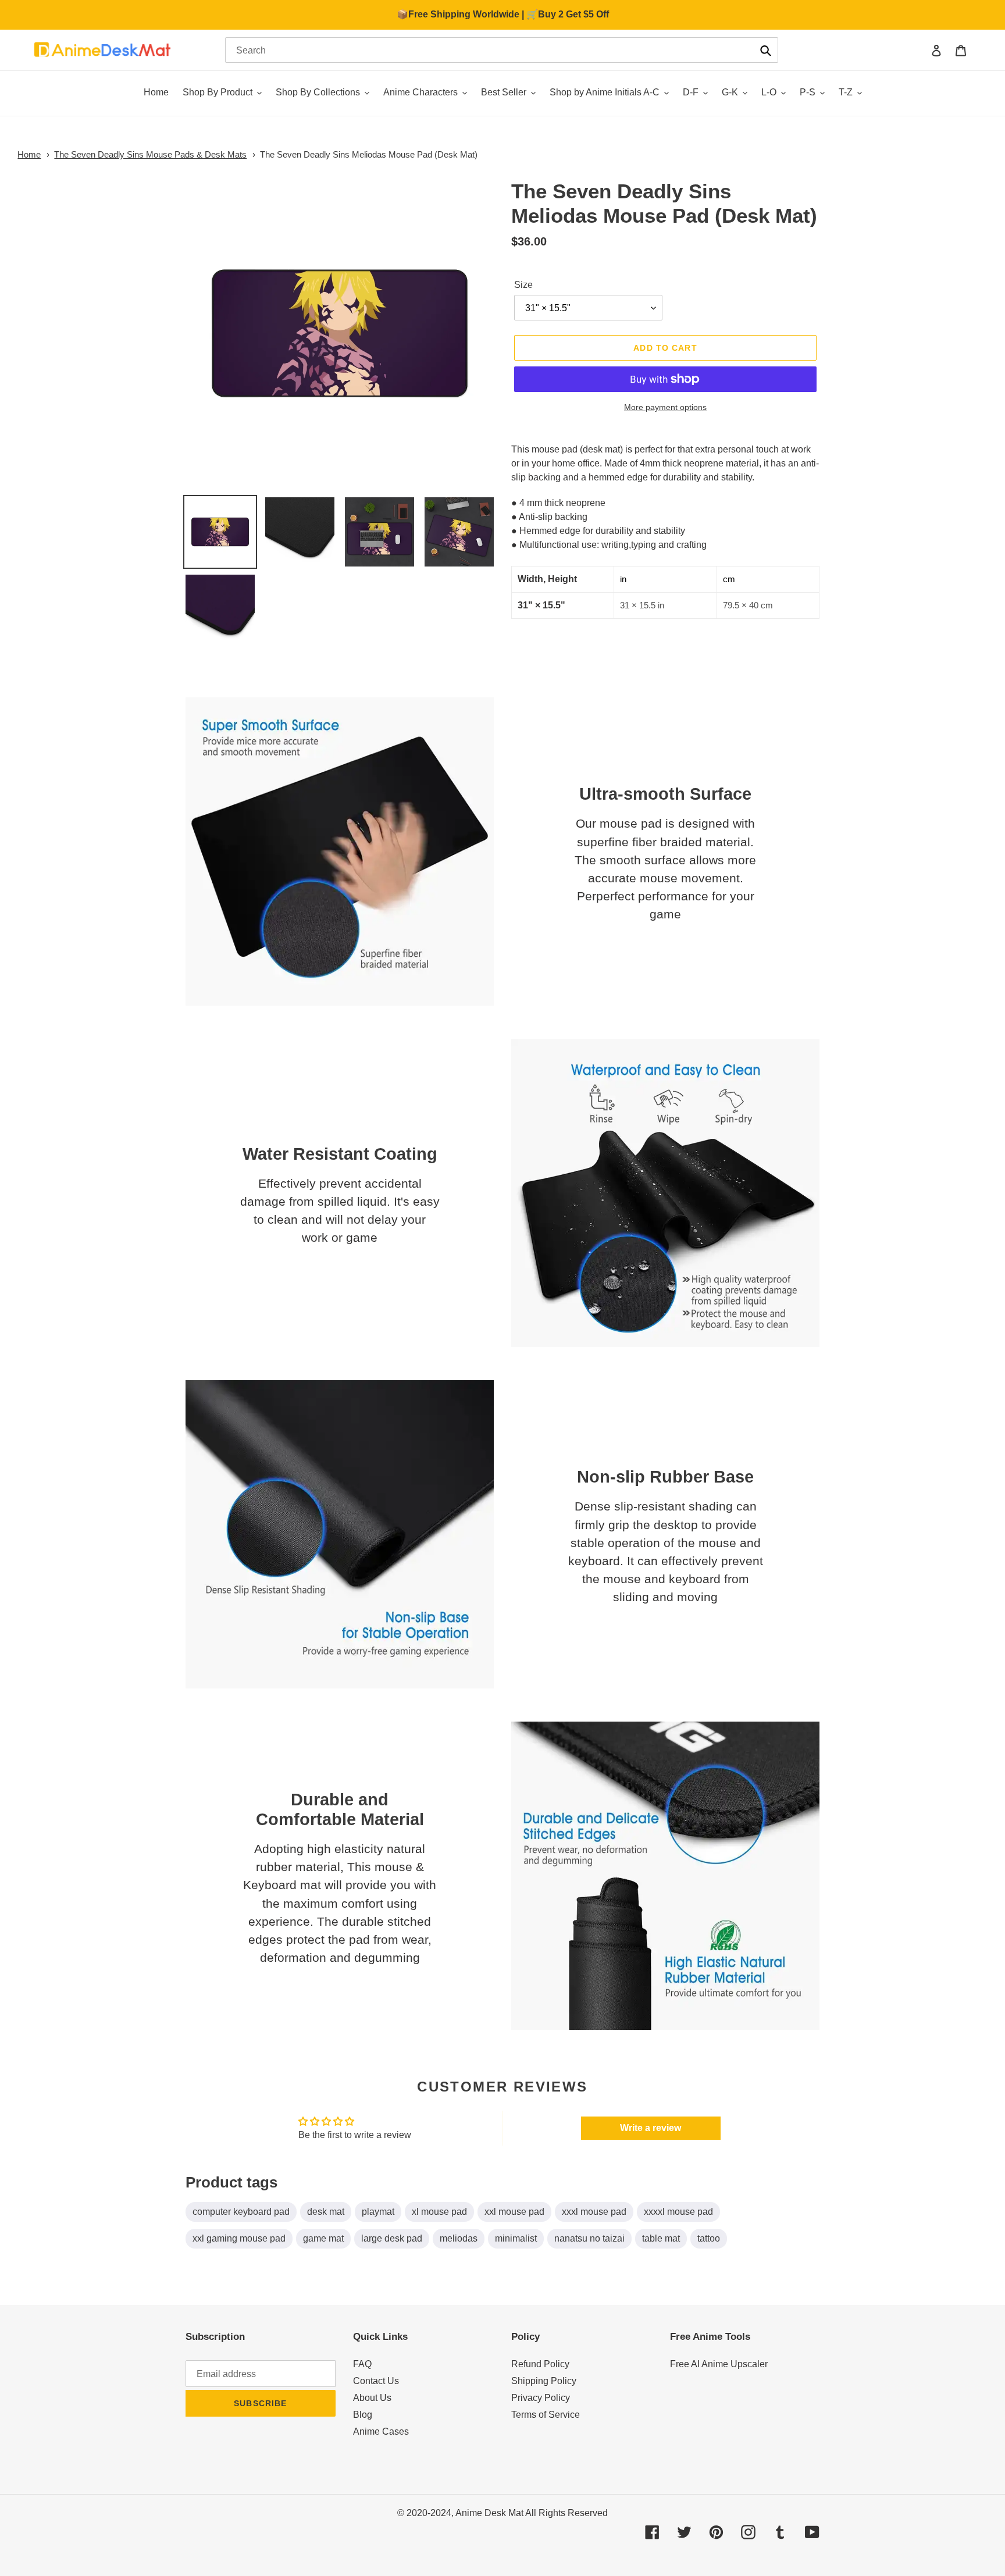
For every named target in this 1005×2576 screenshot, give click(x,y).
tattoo (709, 2238)
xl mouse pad (439, 2212)
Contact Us (376, 2381)
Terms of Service (546, 2415)
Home (29, 154)
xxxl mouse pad (594, 2212)
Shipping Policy (544, 2381)
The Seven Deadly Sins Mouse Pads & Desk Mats (150, 154)
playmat (378, 2212)
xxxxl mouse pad (678, 2212)
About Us (372, 2398)
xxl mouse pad (514, 2212)
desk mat (326, 2212)
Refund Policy (540, 2364)
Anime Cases (381, 2431)
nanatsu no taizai (589, 2238)
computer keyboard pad (241, 2212)
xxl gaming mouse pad (239, 2238)
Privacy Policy (541, 2398)
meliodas (459, 2238)
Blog (363, 2415)
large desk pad (392, 2238)
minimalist (516, 2238)
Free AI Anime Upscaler (719, 2364)
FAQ (362, 2364)
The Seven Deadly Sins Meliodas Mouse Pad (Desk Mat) (369, 154)
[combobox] (502, 50)
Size (523, 285)
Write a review (651, 2128)
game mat (323, 2238)
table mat (661, 2238)
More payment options (665, 407)
